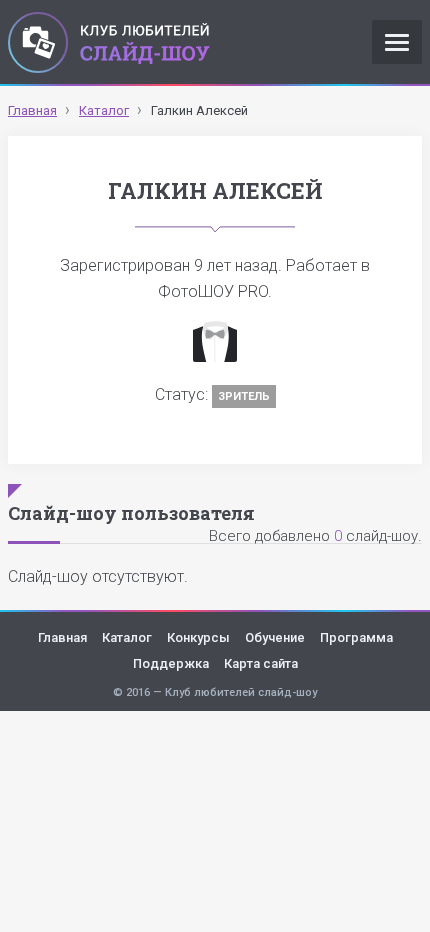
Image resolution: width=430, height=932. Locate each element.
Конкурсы (198, 637)
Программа (356, 637)
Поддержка (171, 663)
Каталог (127, 637)
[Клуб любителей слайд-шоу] (109, 42)
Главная (62, 637)
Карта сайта (261, 663)
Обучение (275, 637)
